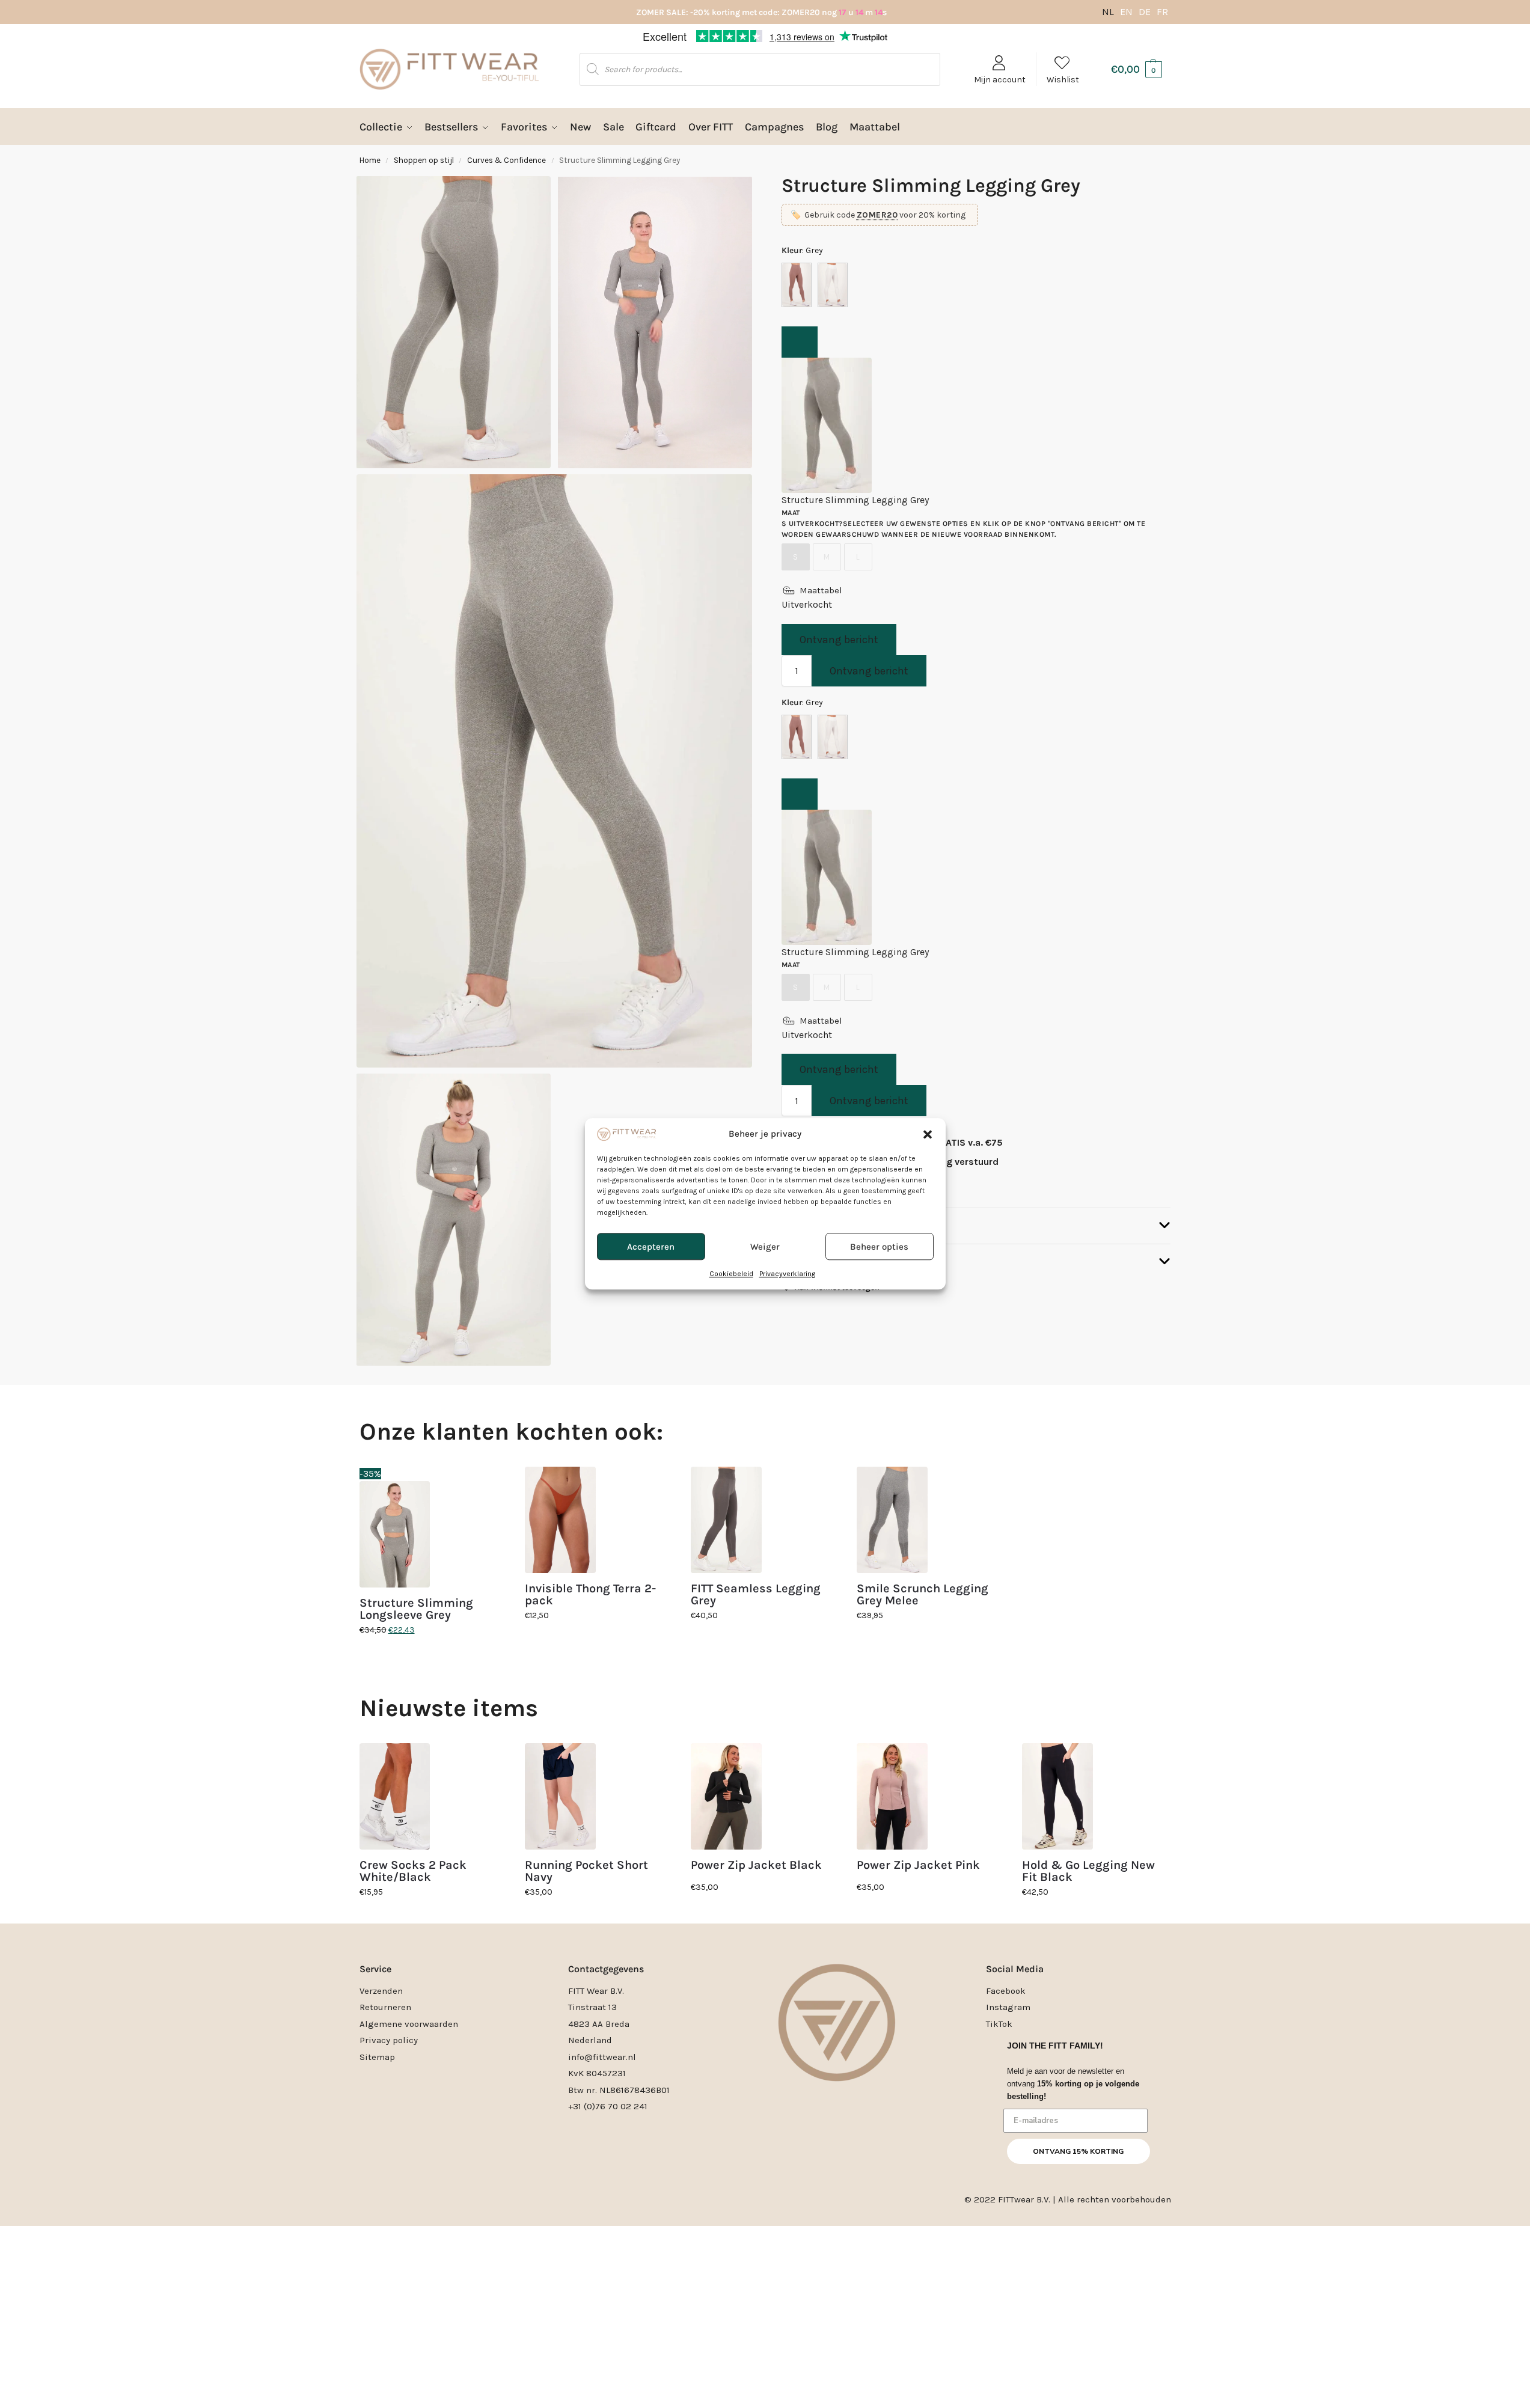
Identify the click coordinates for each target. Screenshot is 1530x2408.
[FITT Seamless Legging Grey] (726, 1520)
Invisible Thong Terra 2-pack (590, 1595)
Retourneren (385, 2007)
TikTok (999, 2024)
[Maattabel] (789, 590)
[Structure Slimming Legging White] (833, 285)
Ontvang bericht (839, 640)
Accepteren (651, 1247)
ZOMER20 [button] (877, 215)
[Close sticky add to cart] (800, 342)
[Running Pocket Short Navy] (560, 1796)
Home (370, 160)
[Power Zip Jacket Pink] (892, 1796)
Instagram (1008, 2007)
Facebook (1006, 1991)
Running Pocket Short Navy (586, 1871)
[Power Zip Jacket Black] (726, 1796)
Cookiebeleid (731, 1274)
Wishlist (1063, 80)
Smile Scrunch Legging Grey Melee (923, 1595)
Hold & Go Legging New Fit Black (1088, 1871)
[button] (928, 1134)
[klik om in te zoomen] (554, 771)
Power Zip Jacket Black (756, 1865)
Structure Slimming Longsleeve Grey (416, 1609)
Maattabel (821, 590)
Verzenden (381, 1991)
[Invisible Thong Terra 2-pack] (560, 1520)
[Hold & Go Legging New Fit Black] (1057, 1796)
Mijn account (1000, 80)
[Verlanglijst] (489, 1485)
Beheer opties (879, 1247)
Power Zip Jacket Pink (918, 1865)
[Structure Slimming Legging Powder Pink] (797, 285)
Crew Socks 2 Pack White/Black (413, 1871)
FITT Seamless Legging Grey (756, 1595)
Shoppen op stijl (424, 160)
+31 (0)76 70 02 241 (608, 2106)
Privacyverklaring (787, 1274)
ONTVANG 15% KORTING (1078, 2151)
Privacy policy (389, 2040)
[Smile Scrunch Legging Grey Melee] (892, 1520)
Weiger (765, 1247)
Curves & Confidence (506, 160)
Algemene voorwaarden (409, 2024)
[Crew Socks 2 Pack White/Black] (395, 1796)
